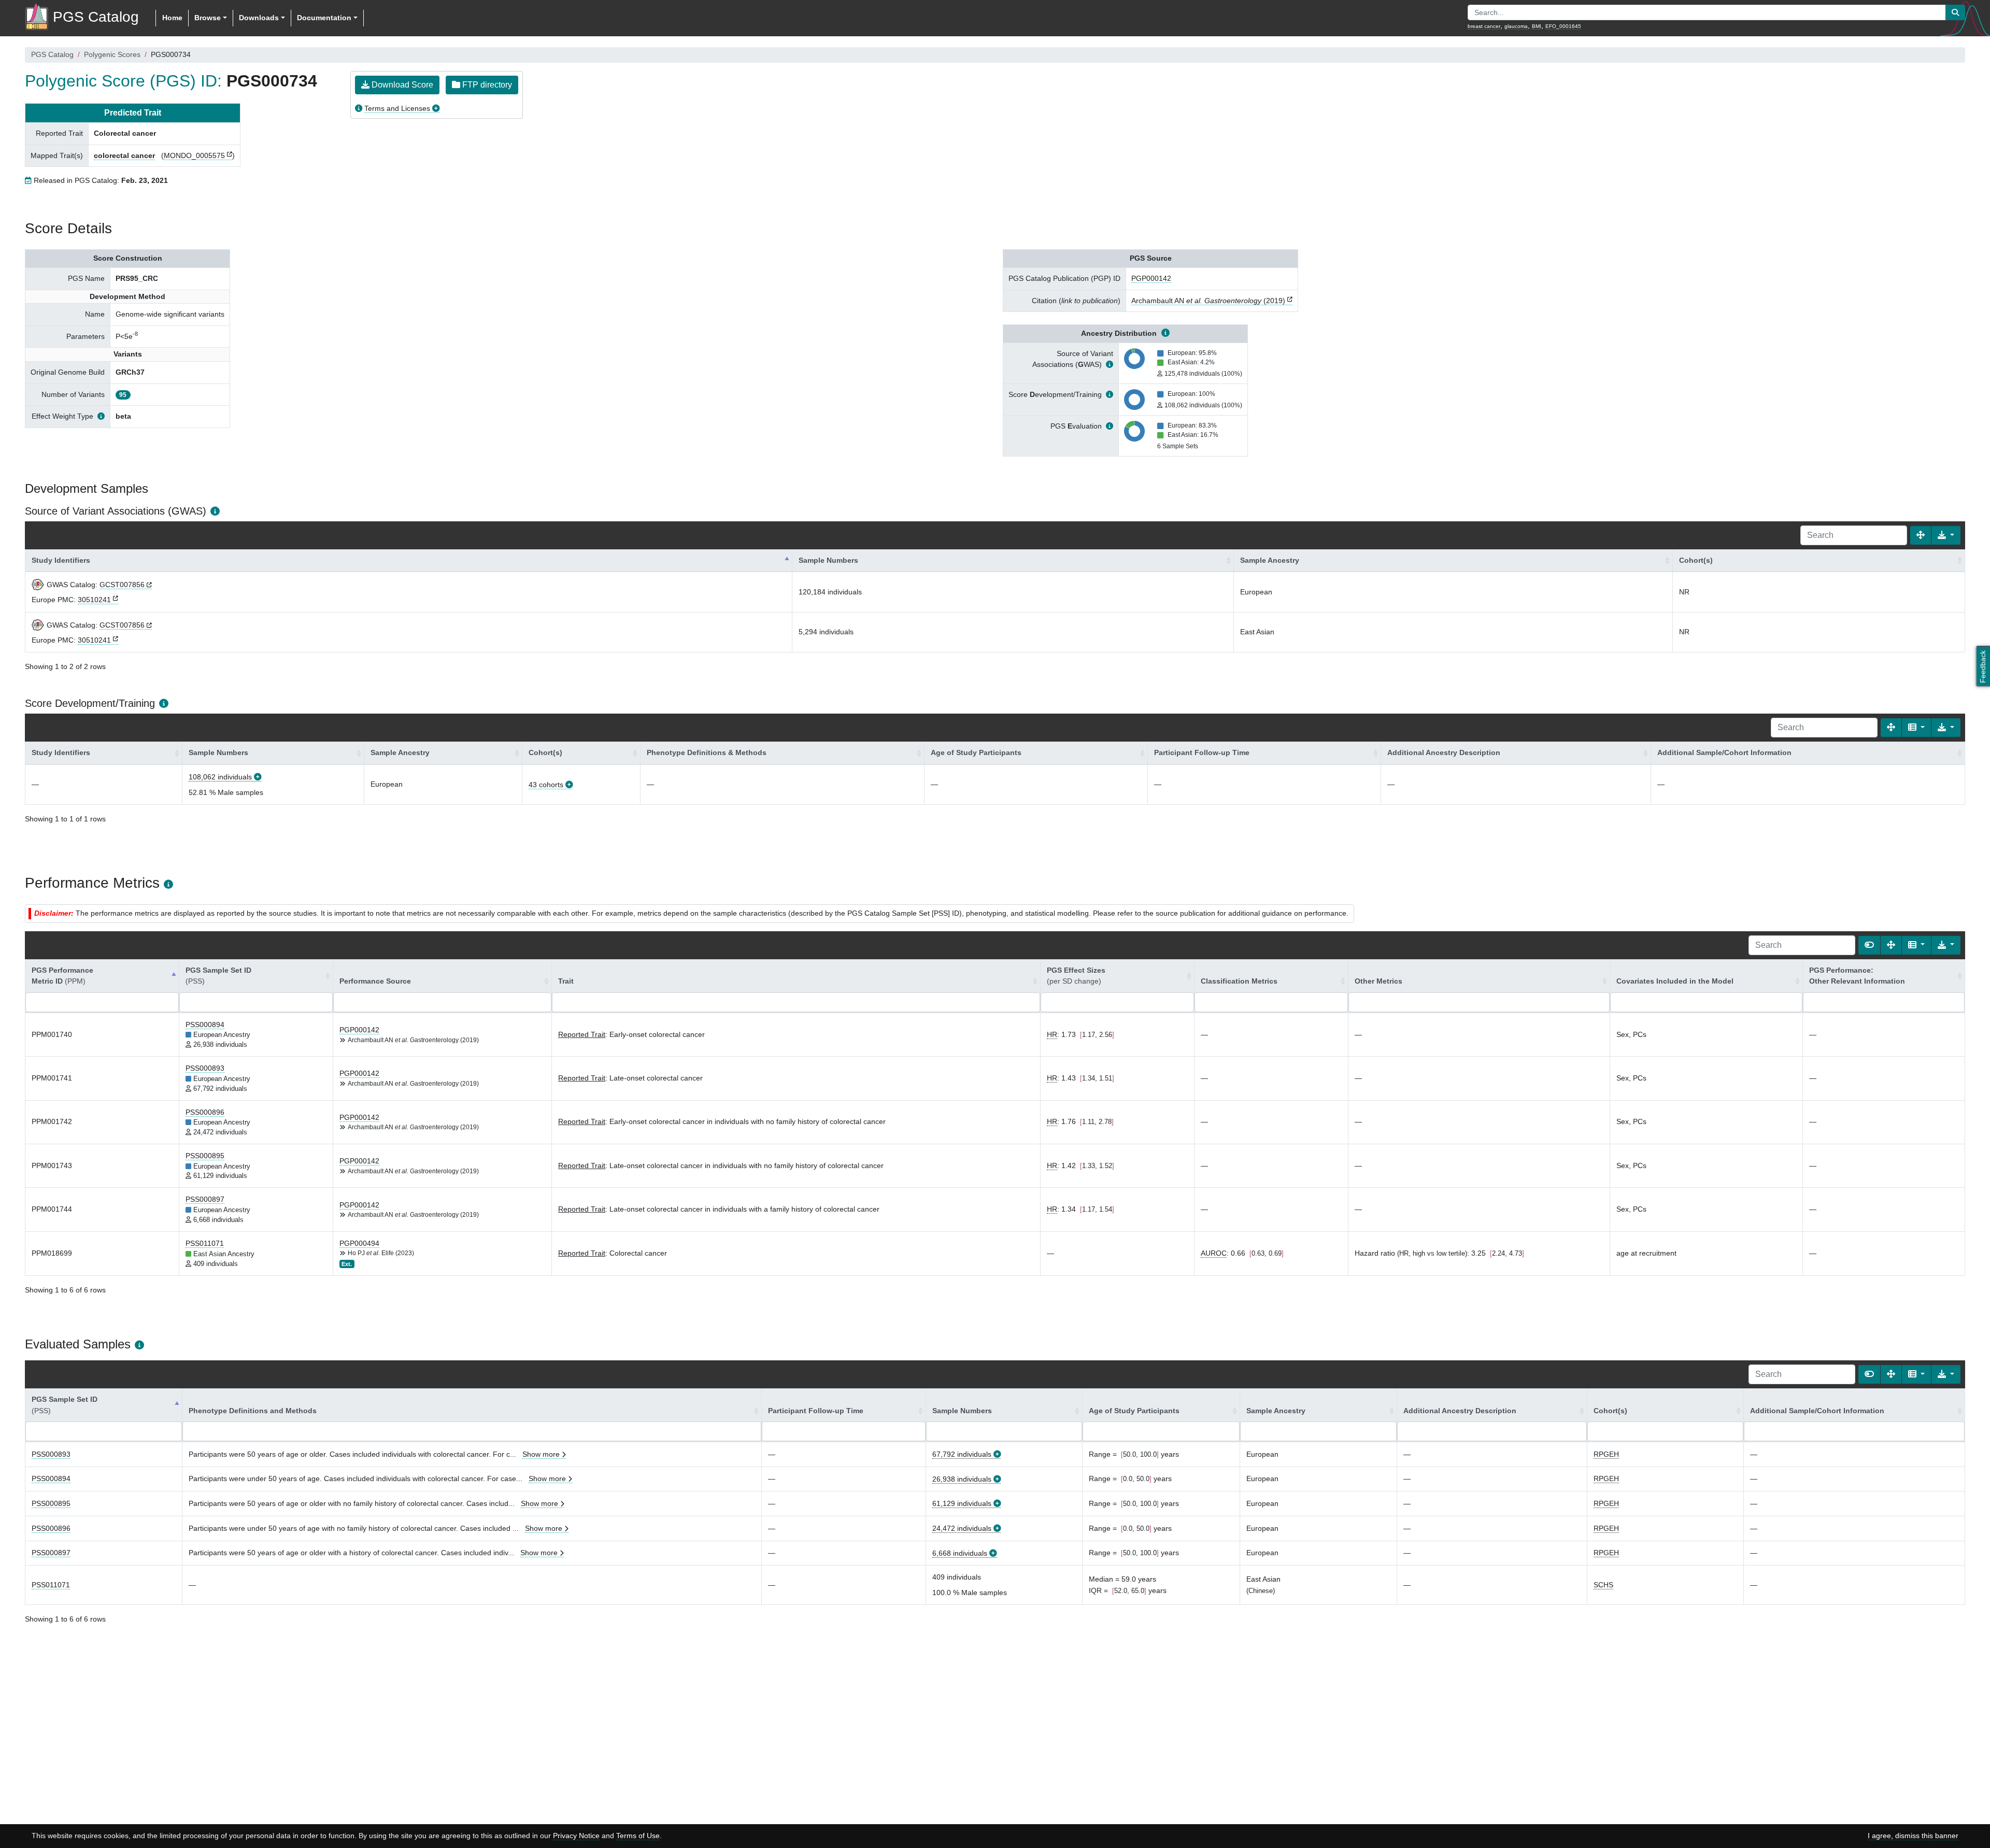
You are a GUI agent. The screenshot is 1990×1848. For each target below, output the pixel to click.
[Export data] (1946, 535)
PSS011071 (205, 1243)
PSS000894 (205, 1025)
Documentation (324, 18)
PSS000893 (205, 1068)
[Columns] (1916, 728)
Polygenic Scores (112, 54)
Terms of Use (638, 1836)
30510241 (94, 600)
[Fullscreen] (1921, 535)
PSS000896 (205, 1112)
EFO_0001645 (1563, 26)
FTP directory (486, 85)
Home (172, 18)
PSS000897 (205, 1199)
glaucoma (1516, 26)
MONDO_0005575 (194, 155)
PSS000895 (205, 1156)
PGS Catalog (52, 54)
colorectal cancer (124, 155)
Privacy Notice (576, 1836)
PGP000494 (359, 1243)
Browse (208, 18)
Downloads (259, 18)
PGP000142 (1151, 278)
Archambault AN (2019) (1208, 301)
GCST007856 (122, 585)
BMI (1537, 26)
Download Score (401, 85)
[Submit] (1955, 12)
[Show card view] (1869, 945)
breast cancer (1484, 26)
